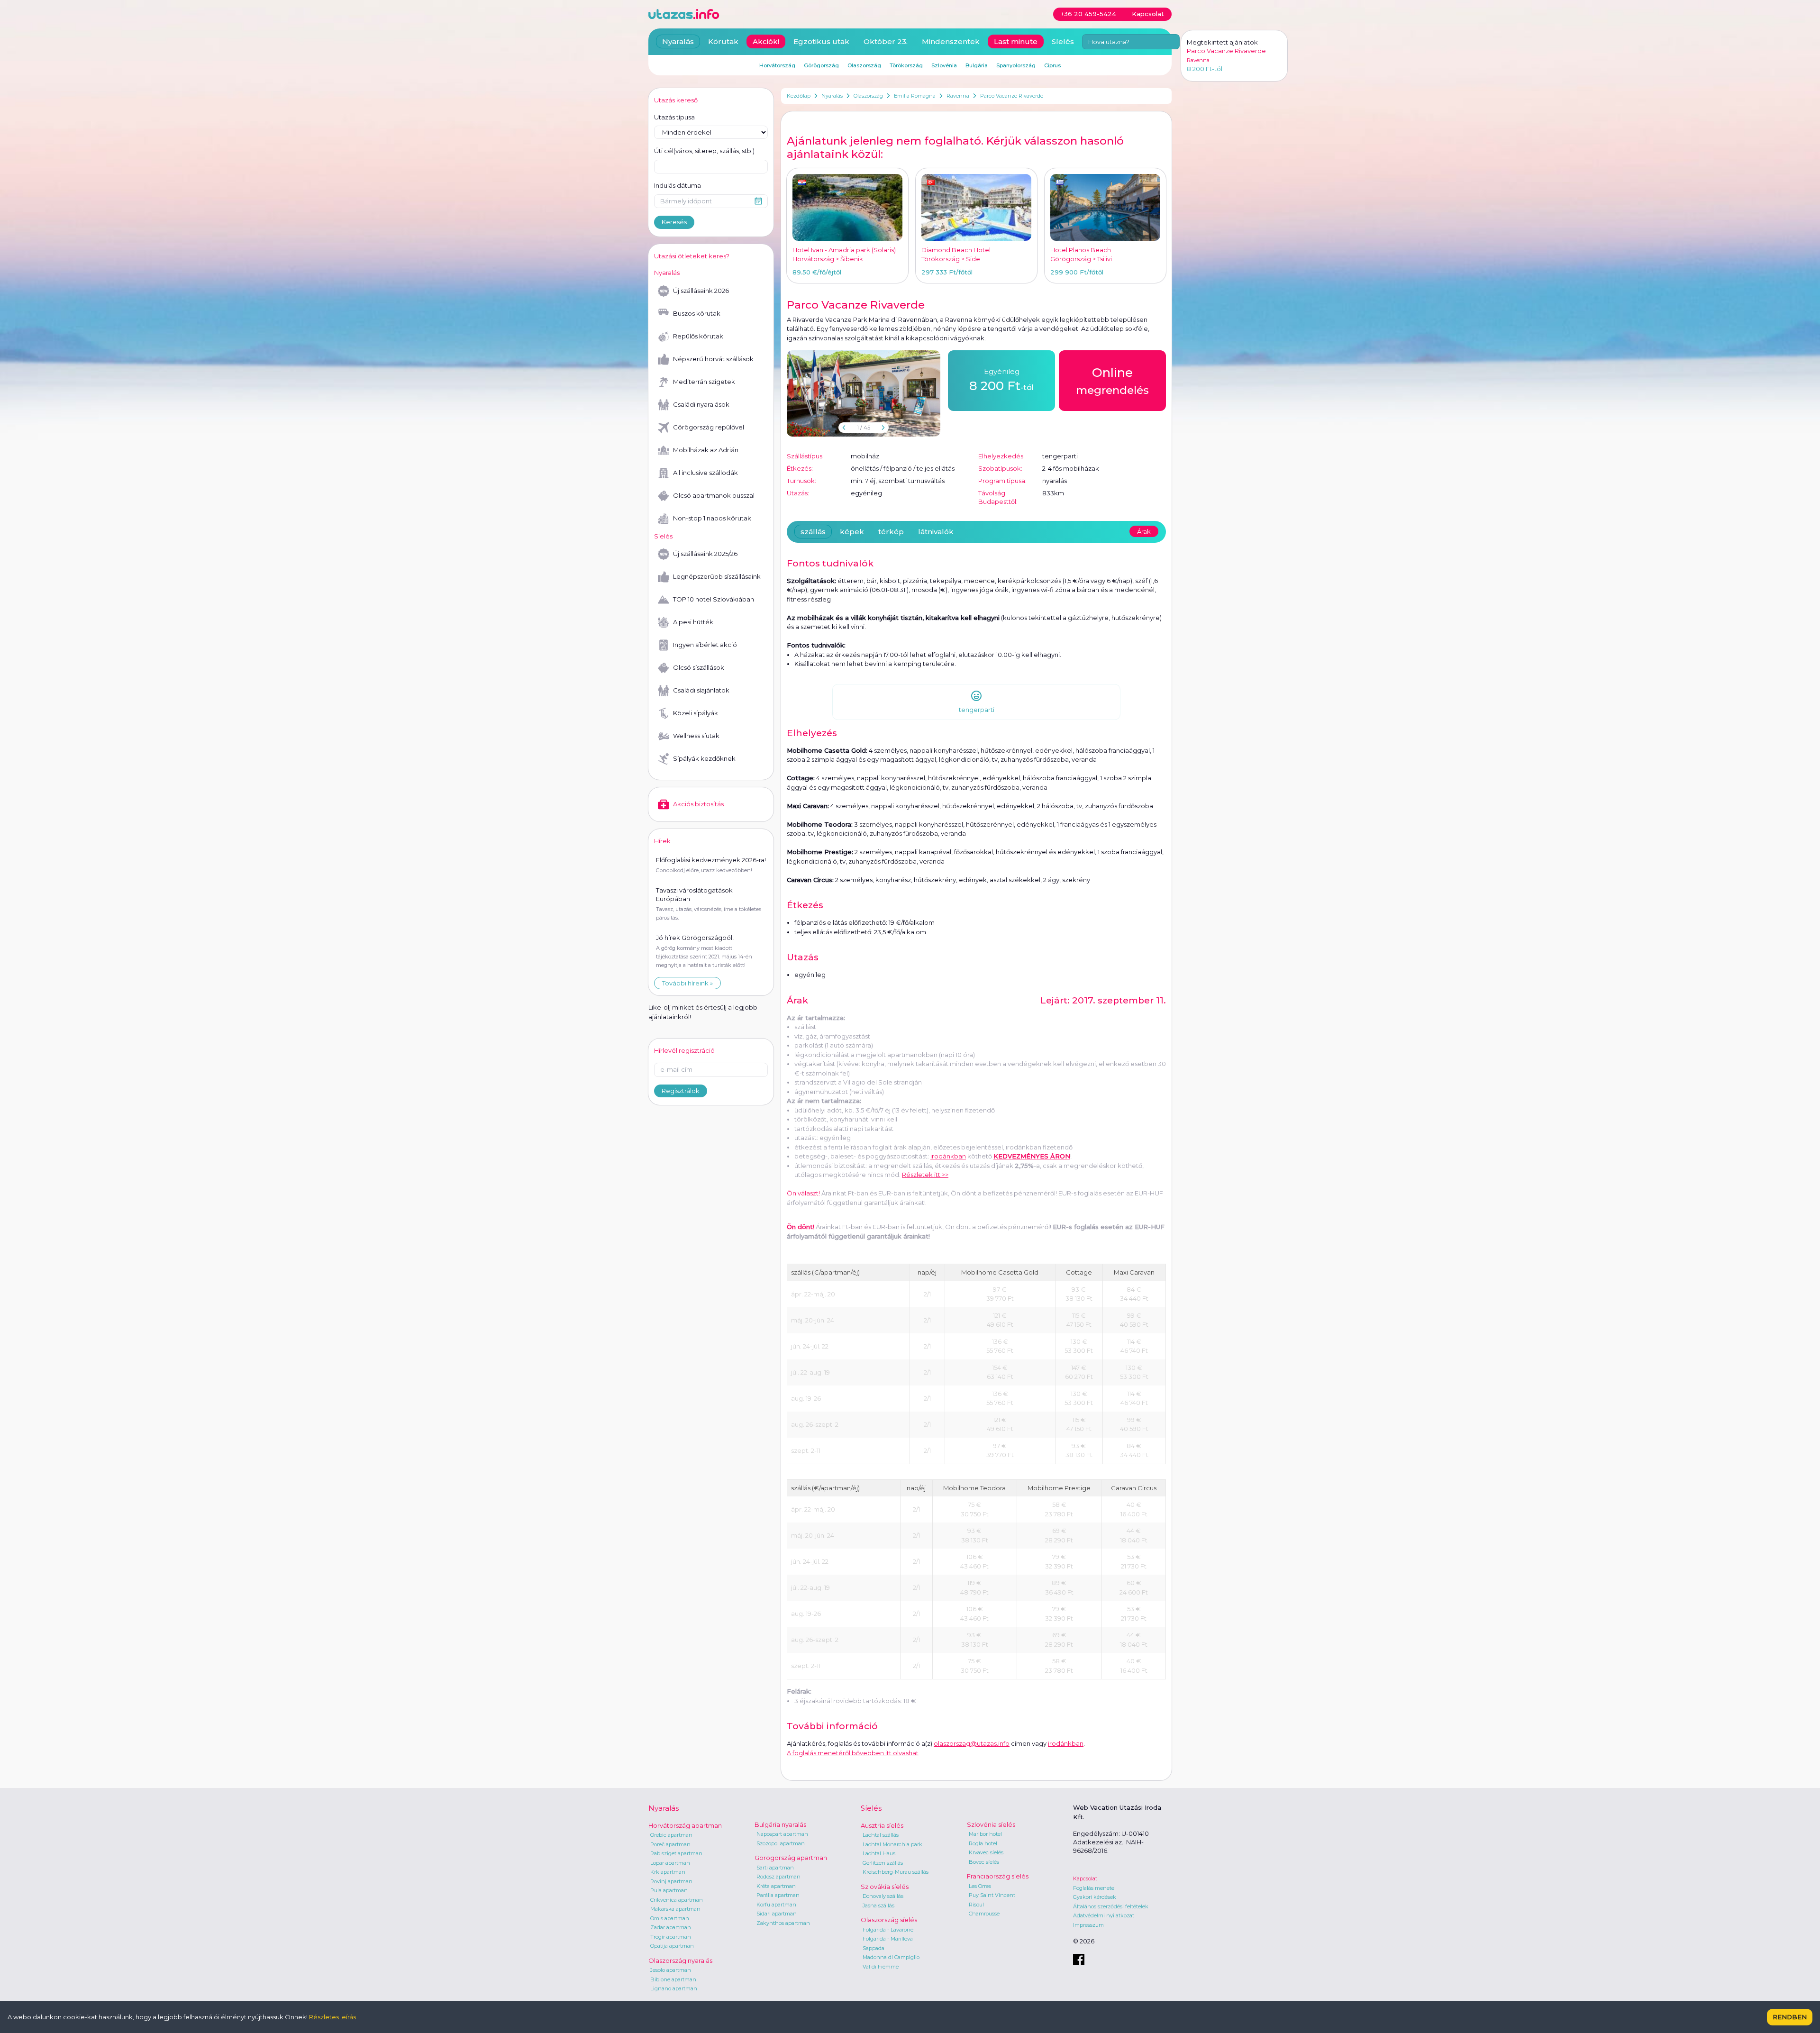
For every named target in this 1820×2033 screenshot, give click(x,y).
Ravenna (958, 96)
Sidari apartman (777, 1914)
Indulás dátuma (678, 185)
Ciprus (1052, 65)
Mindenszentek (951, 41)
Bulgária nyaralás (780, 1824)
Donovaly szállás (883, 1896)
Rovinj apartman (671, 1881)
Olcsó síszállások (699, 667)
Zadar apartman (671, 1927)
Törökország (906, 65)
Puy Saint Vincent (992, 1895)
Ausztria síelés (882, 1825)
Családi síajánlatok (701, 690)
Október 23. (886, 41)
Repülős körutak (698, 336)
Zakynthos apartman (783, 1923)
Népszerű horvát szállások (713, 359)
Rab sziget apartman (676, 1853)
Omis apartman (670, 1918)
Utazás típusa (674, 117)
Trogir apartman (671, 1937)
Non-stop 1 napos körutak (712, 518)
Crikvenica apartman (677, 1900)
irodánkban (948, 1156)
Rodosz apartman (778, 1877)
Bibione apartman (673, 1979)
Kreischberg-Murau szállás (896, 1872)
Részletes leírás (332, 2017)
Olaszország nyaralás (680, 1960)
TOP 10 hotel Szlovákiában (714, 599)
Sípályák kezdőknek (704, 758)
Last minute (1016, 41)
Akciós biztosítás (698, 804)
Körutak (723, 41)
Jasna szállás (878, 1905)
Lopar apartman (670, 1863)
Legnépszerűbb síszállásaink (717, 576)
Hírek (662, 841)
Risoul (976, 1905)
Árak (1144, 531)
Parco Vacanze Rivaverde (1012, 96)
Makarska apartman (675, 1909)
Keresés (674, 222)
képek (852, 532)
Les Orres (980, 1886)
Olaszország (868, 96)
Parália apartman (778, 1895)
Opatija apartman (672, 1946)
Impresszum (1088, 1925)
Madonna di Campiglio (891, 1957)
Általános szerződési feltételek (1111, 1906)
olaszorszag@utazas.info (972, 1743)
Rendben (1790, 2017)
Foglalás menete (1094, 1888)
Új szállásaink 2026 (701, 291)
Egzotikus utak (821, 41)
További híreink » (687, 983)
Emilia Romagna (915, 96)
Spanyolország (1016, 65)
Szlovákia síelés (885, 1887)
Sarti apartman (775, 1868)
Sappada (874, 1948)
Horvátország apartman (685, 1825)
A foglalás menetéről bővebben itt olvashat (853, 1753)
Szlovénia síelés (991, 1824)
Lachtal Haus (879, 1853)
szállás (813, 532)
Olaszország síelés (889, 1920)
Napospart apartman (782, 1834)
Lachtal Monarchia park (892, 1844)
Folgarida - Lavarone (888, 1930)
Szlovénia (944, 65)
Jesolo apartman (671, 1970)
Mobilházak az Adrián (706, 450)
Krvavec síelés (986, 1852)
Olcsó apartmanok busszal (714, 495)
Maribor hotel (985, 1834)
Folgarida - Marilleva (888, 1939)
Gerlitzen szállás (883, 1863)
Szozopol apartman (781, 1843)
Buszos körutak (697, 313)
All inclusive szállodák (705, 473)
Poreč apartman (670, 1844)
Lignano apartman (674, 1988)
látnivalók (936, 532)
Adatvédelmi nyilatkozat (1104, 1915)
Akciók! (766, 41)
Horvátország (777, 65)
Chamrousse (984, 1914)
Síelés (1063, 41)
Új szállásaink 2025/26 (705, 554)
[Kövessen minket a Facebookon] (1079, 1960)
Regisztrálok (681, 1091)
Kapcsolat (1085, 1878)
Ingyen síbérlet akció (705, 645)
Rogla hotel (983, 1843)
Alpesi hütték (693, 622)
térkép (891, 532)
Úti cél (704, 151)
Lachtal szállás (881, 1835)
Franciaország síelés (998, 1876)
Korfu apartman (776, 1905)
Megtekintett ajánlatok (1222, 42)
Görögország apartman (791, 1858)
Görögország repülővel (709, 427)
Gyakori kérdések (1095, 1897)
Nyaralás (832, 96)
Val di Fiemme (881, 1967)
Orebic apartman (671, 1835)
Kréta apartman (776, 1886)
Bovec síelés (984, 1862)
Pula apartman (669, 1890)
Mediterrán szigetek (704, 382)
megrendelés (1112, 381)
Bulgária (977, 65)
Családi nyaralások (701, 404)
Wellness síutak (696, 736)
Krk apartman (668, 1872)
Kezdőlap (799, 96)
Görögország (821, 65)
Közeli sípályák (696, 713)
